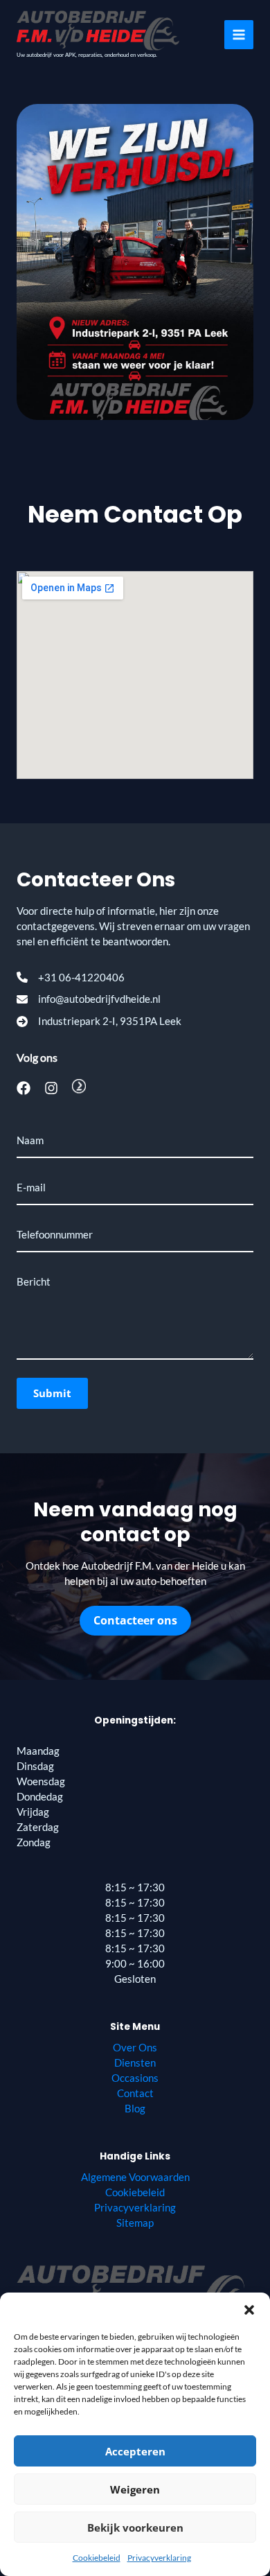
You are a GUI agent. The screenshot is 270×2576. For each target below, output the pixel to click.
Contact (135, 2093)
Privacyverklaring (159, 2558)
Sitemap (135, 2223)
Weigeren (135, 2489)
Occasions (135, 2078)
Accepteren (135, 2451)
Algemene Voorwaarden (135, 2177)
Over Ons (135, 2048)
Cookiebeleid (97, 2558)
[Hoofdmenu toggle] (239, 35)
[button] (249, 2310)
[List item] (24, 1088)
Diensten (135, 2063)
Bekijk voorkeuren (135, 2527)
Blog (135, 2109)
